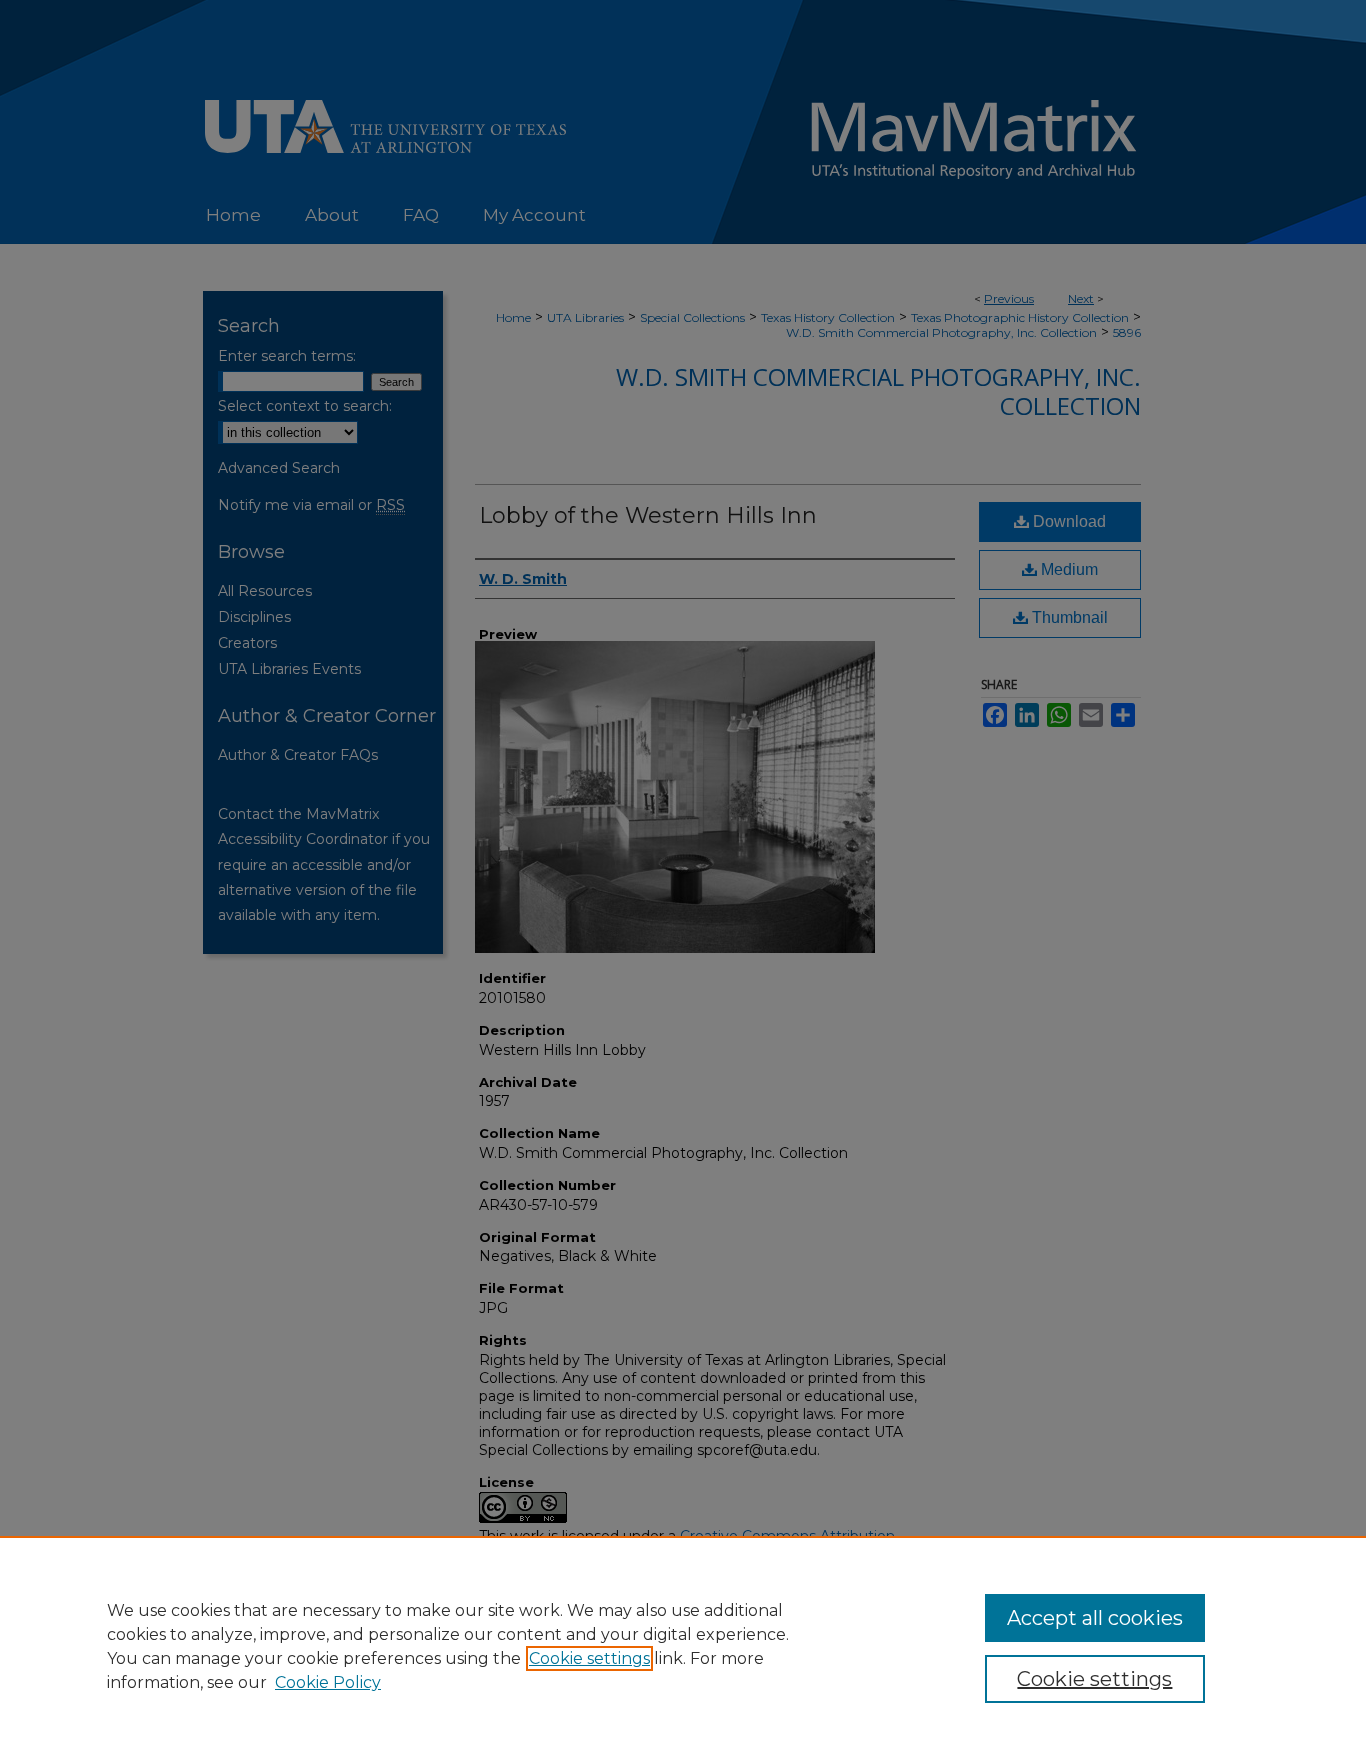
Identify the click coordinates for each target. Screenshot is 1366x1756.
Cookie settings (589, 1658)
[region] (683, 1646)
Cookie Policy (328, 1682)
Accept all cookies (1095, 1618)
